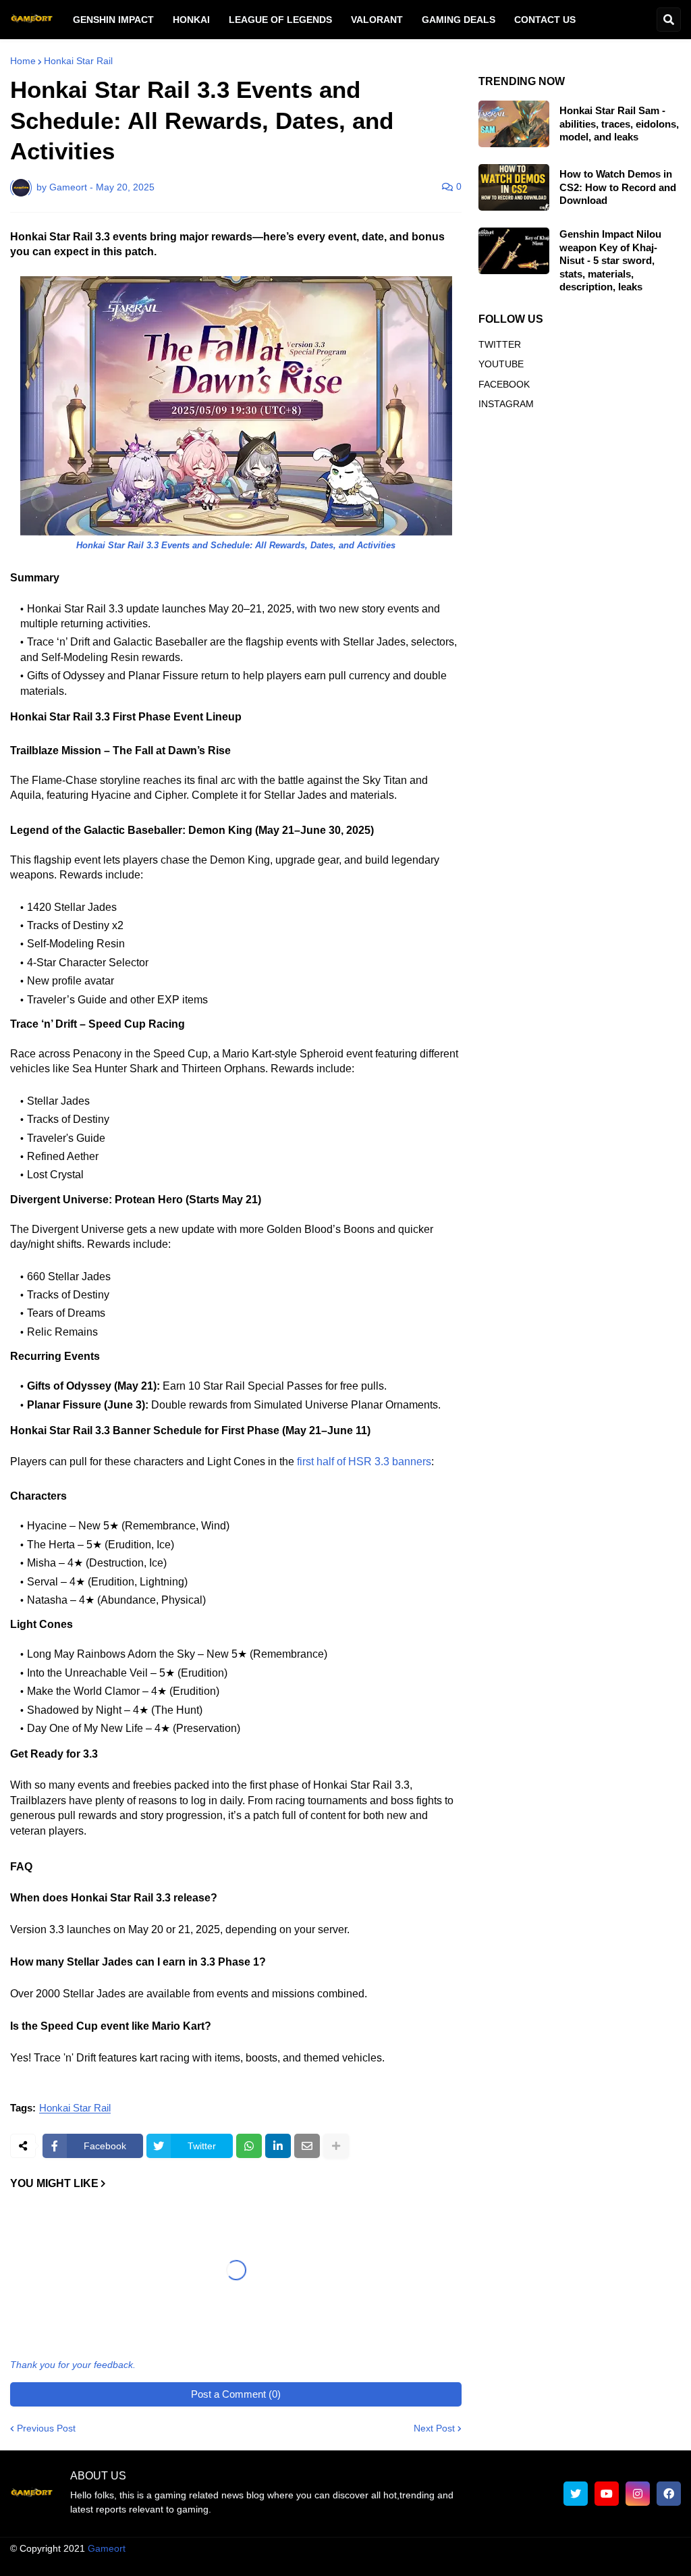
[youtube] (607, 2540)
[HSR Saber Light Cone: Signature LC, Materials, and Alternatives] (80, 2253)
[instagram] (638, 2540)
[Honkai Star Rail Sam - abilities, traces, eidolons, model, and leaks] (514, 124)
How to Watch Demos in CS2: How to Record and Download (618, 187)
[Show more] (336, 2146)
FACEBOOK (504, 384)
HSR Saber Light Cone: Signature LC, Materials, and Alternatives (75, 2331)
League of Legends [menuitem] (280, 20)
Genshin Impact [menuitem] (113, 20)
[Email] (307, 2146)
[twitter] (576, 2540)
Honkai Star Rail (78, 61)
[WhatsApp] (249, 2146)
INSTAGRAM (506, 404)
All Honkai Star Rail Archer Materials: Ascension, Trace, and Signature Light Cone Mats (382, 2346)
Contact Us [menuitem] (545, 20)
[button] (669, 20)
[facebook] (669, 2540)
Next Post (434, 2475)
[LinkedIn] (278, 2146)
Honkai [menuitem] (191, 20)
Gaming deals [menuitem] (459, 20)
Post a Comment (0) (236, 2441)
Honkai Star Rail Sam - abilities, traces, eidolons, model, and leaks (619, 124)
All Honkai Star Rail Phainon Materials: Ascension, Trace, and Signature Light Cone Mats (225, 2346)
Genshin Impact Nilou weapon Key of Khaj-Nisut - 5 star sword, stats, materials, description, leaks (610, 260)
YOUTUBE (501, 364)
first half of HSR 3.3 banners (364, 1462)
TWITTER (500, 344)
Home (23, 61)
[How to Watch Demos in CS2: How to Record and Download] (514, 187)
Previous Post (46, 2475)
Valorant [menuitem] (377, 20)
